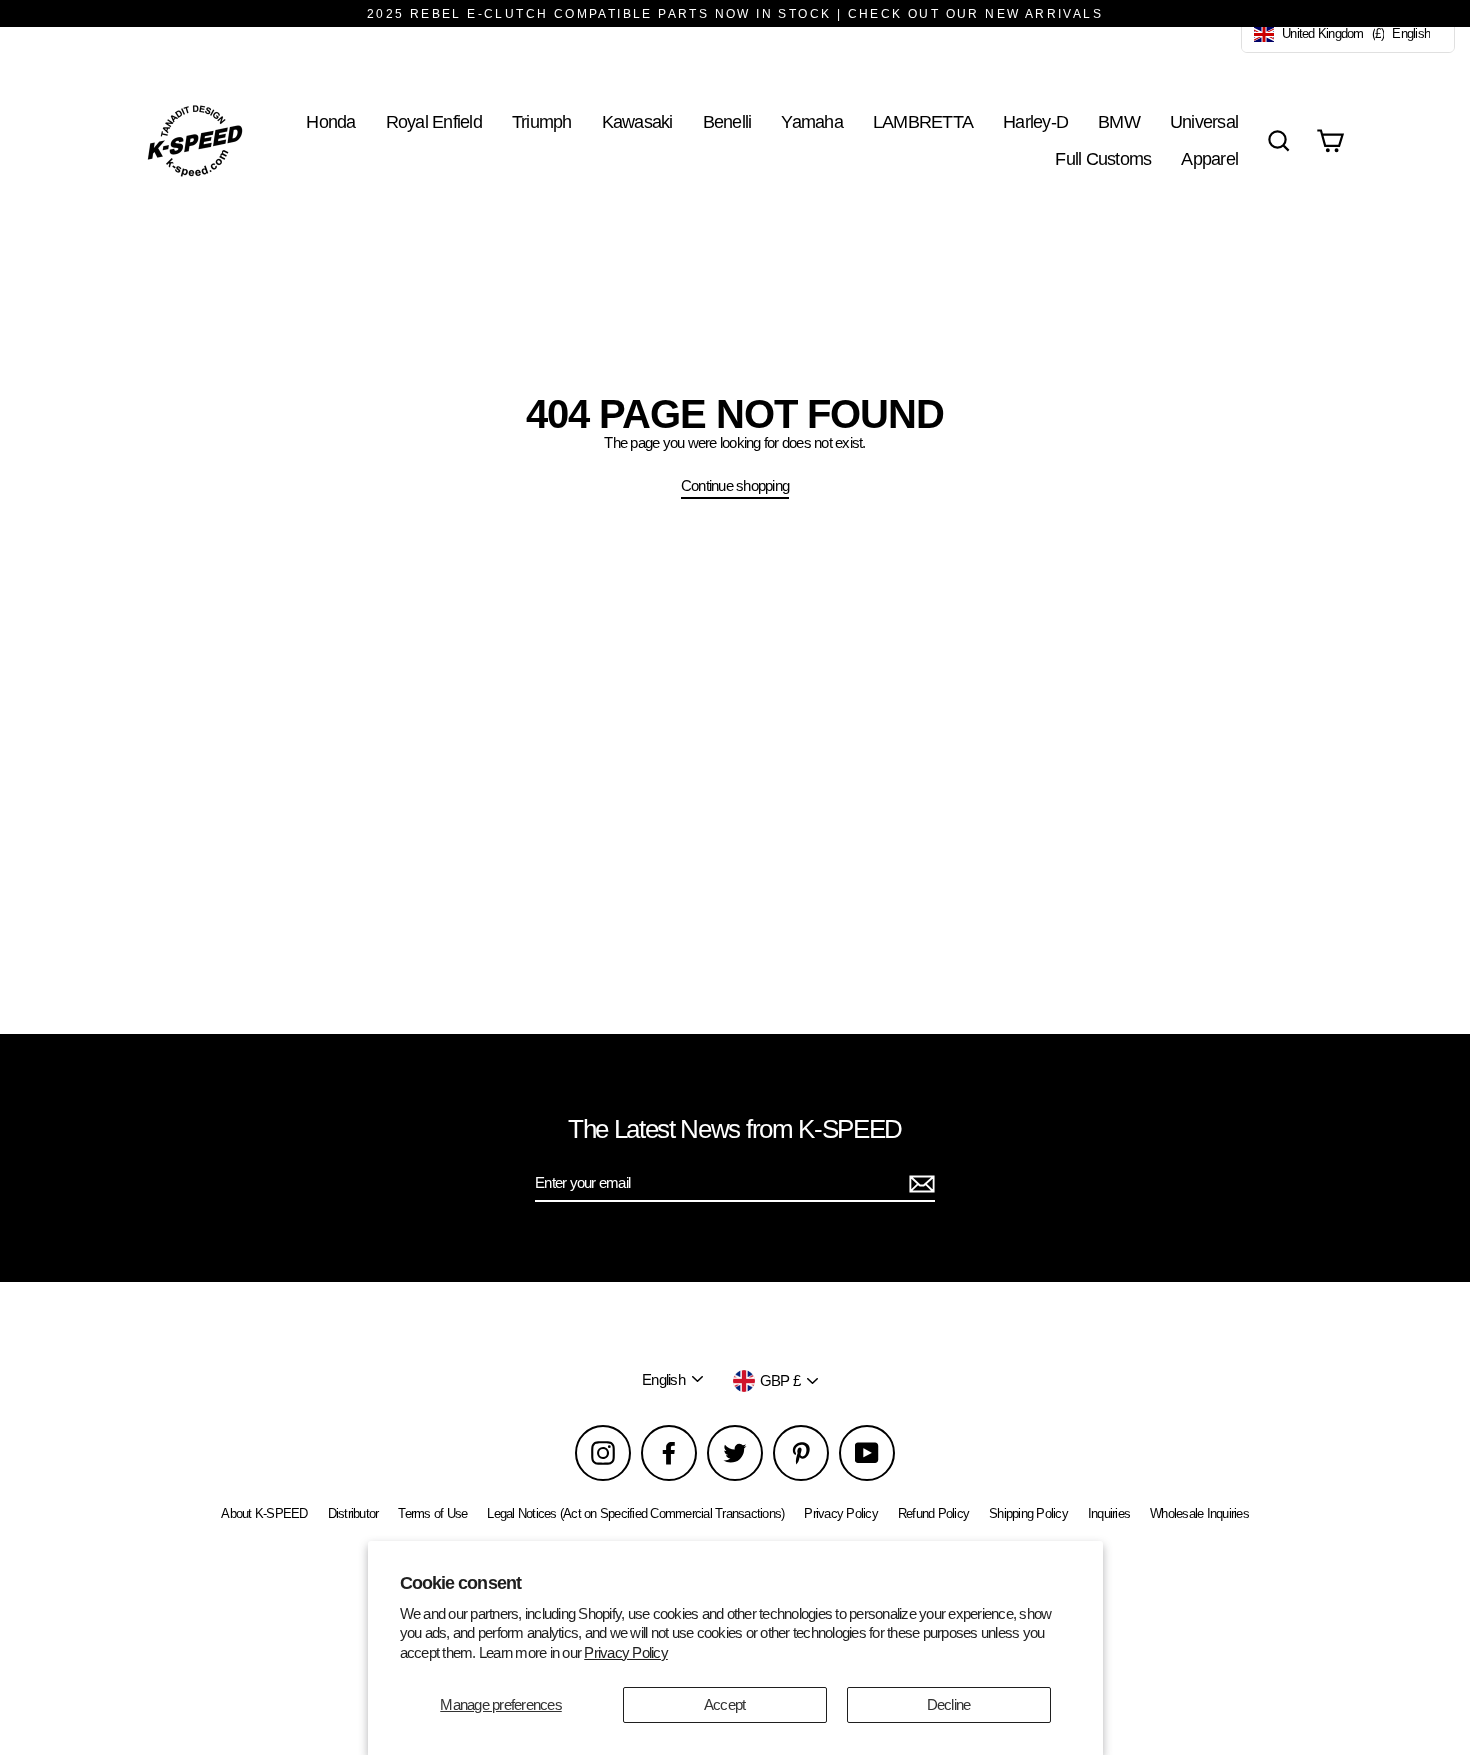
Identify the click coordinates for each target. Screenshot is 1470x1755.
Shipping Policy (1028, 1513)
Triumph (542, 121)
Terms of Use (432, 1513)
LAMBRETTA (923, 121)
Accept (725, 1704)
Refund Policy (933, 1513)
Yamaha (812, 121)
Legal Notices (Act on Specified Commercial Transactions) (635, 1513)
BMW (1119, 121)
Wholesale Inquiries (1199, 1513)
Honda (330, 121)
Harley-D (1035, 121)
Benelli (727, 121)
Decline (949, 1704)
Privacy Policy (626, 1652)
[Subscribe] (919, 1184)
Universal (1204, 121)
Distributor (353, 1513)
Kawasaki (637, 121)
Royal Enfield (434, 121)
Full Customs (1103, 158)
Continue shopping (735, 485)
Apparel (1209, 158)
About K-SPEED (264, 1513)
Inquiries (1109, 1513)
